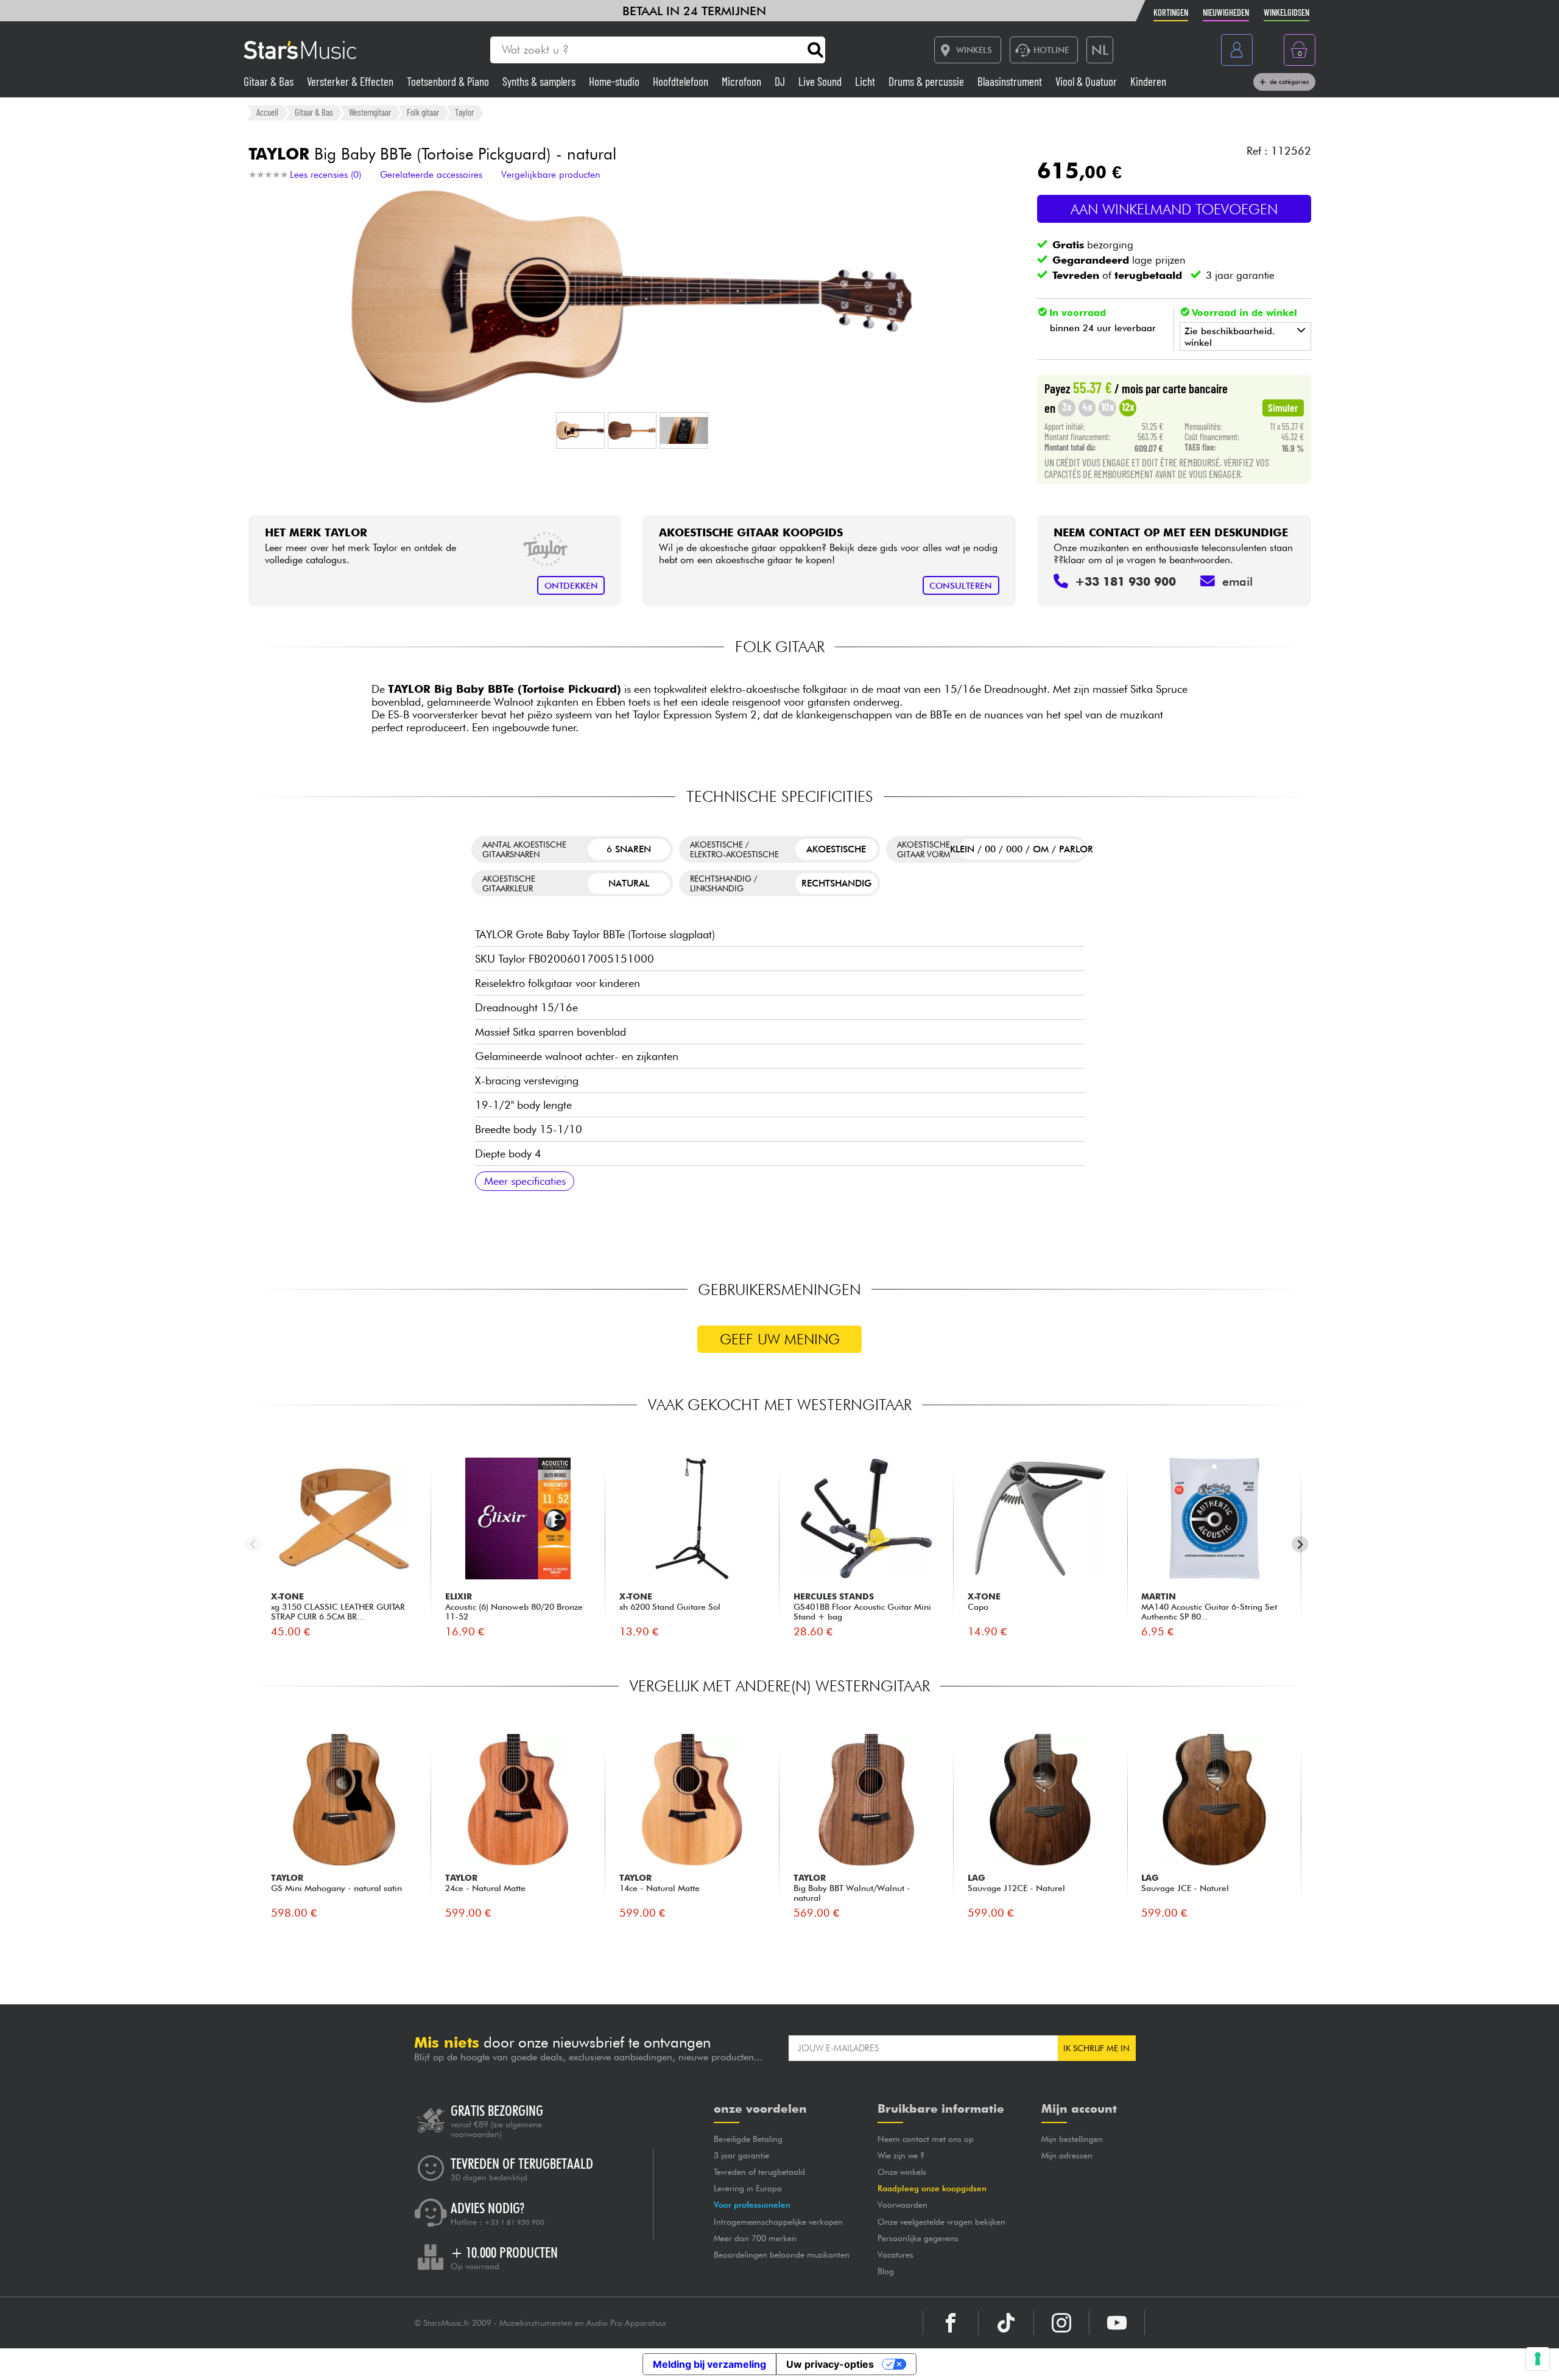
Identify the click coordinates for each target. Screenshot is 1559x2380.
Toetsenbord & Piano (449, 81)
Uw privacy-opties (830, 2364)
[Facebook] (951, 2323)
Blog (886, 2271)
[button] (580, 430)
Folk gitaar (423, 112)
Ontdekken (571, 585)
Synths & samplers (540, 81)
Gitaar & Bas (270, 81)
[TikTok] (1006, 2323)
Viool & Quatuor (1087, 81)
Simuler (1283, 407)
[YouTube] (1117, 2323)
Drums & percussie (927, 81)
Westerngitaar (370, 112)
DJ (781, 81)
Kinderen (1148, 81)
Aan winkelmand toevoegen (1174, 209)
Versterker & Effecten (351, 81)
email (1237, 581)
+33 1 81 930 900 (514, 2222)
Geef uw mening (780, 1339)
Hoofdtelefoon (682, 81)
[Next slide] (1300, 1544)
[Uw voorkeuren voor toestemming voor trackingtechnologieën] (1538, 2359)
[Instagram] (1061, 2323)
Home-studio (615, 81)
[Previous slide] (254, 1544)
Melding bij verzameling (709, 2364)
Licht (866, 81)
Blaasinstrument (1011, 81)
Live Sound (821, 81)
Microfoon (743, 81)
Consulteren (961, 585)
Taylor (464, 112)
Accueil (267, 112)
